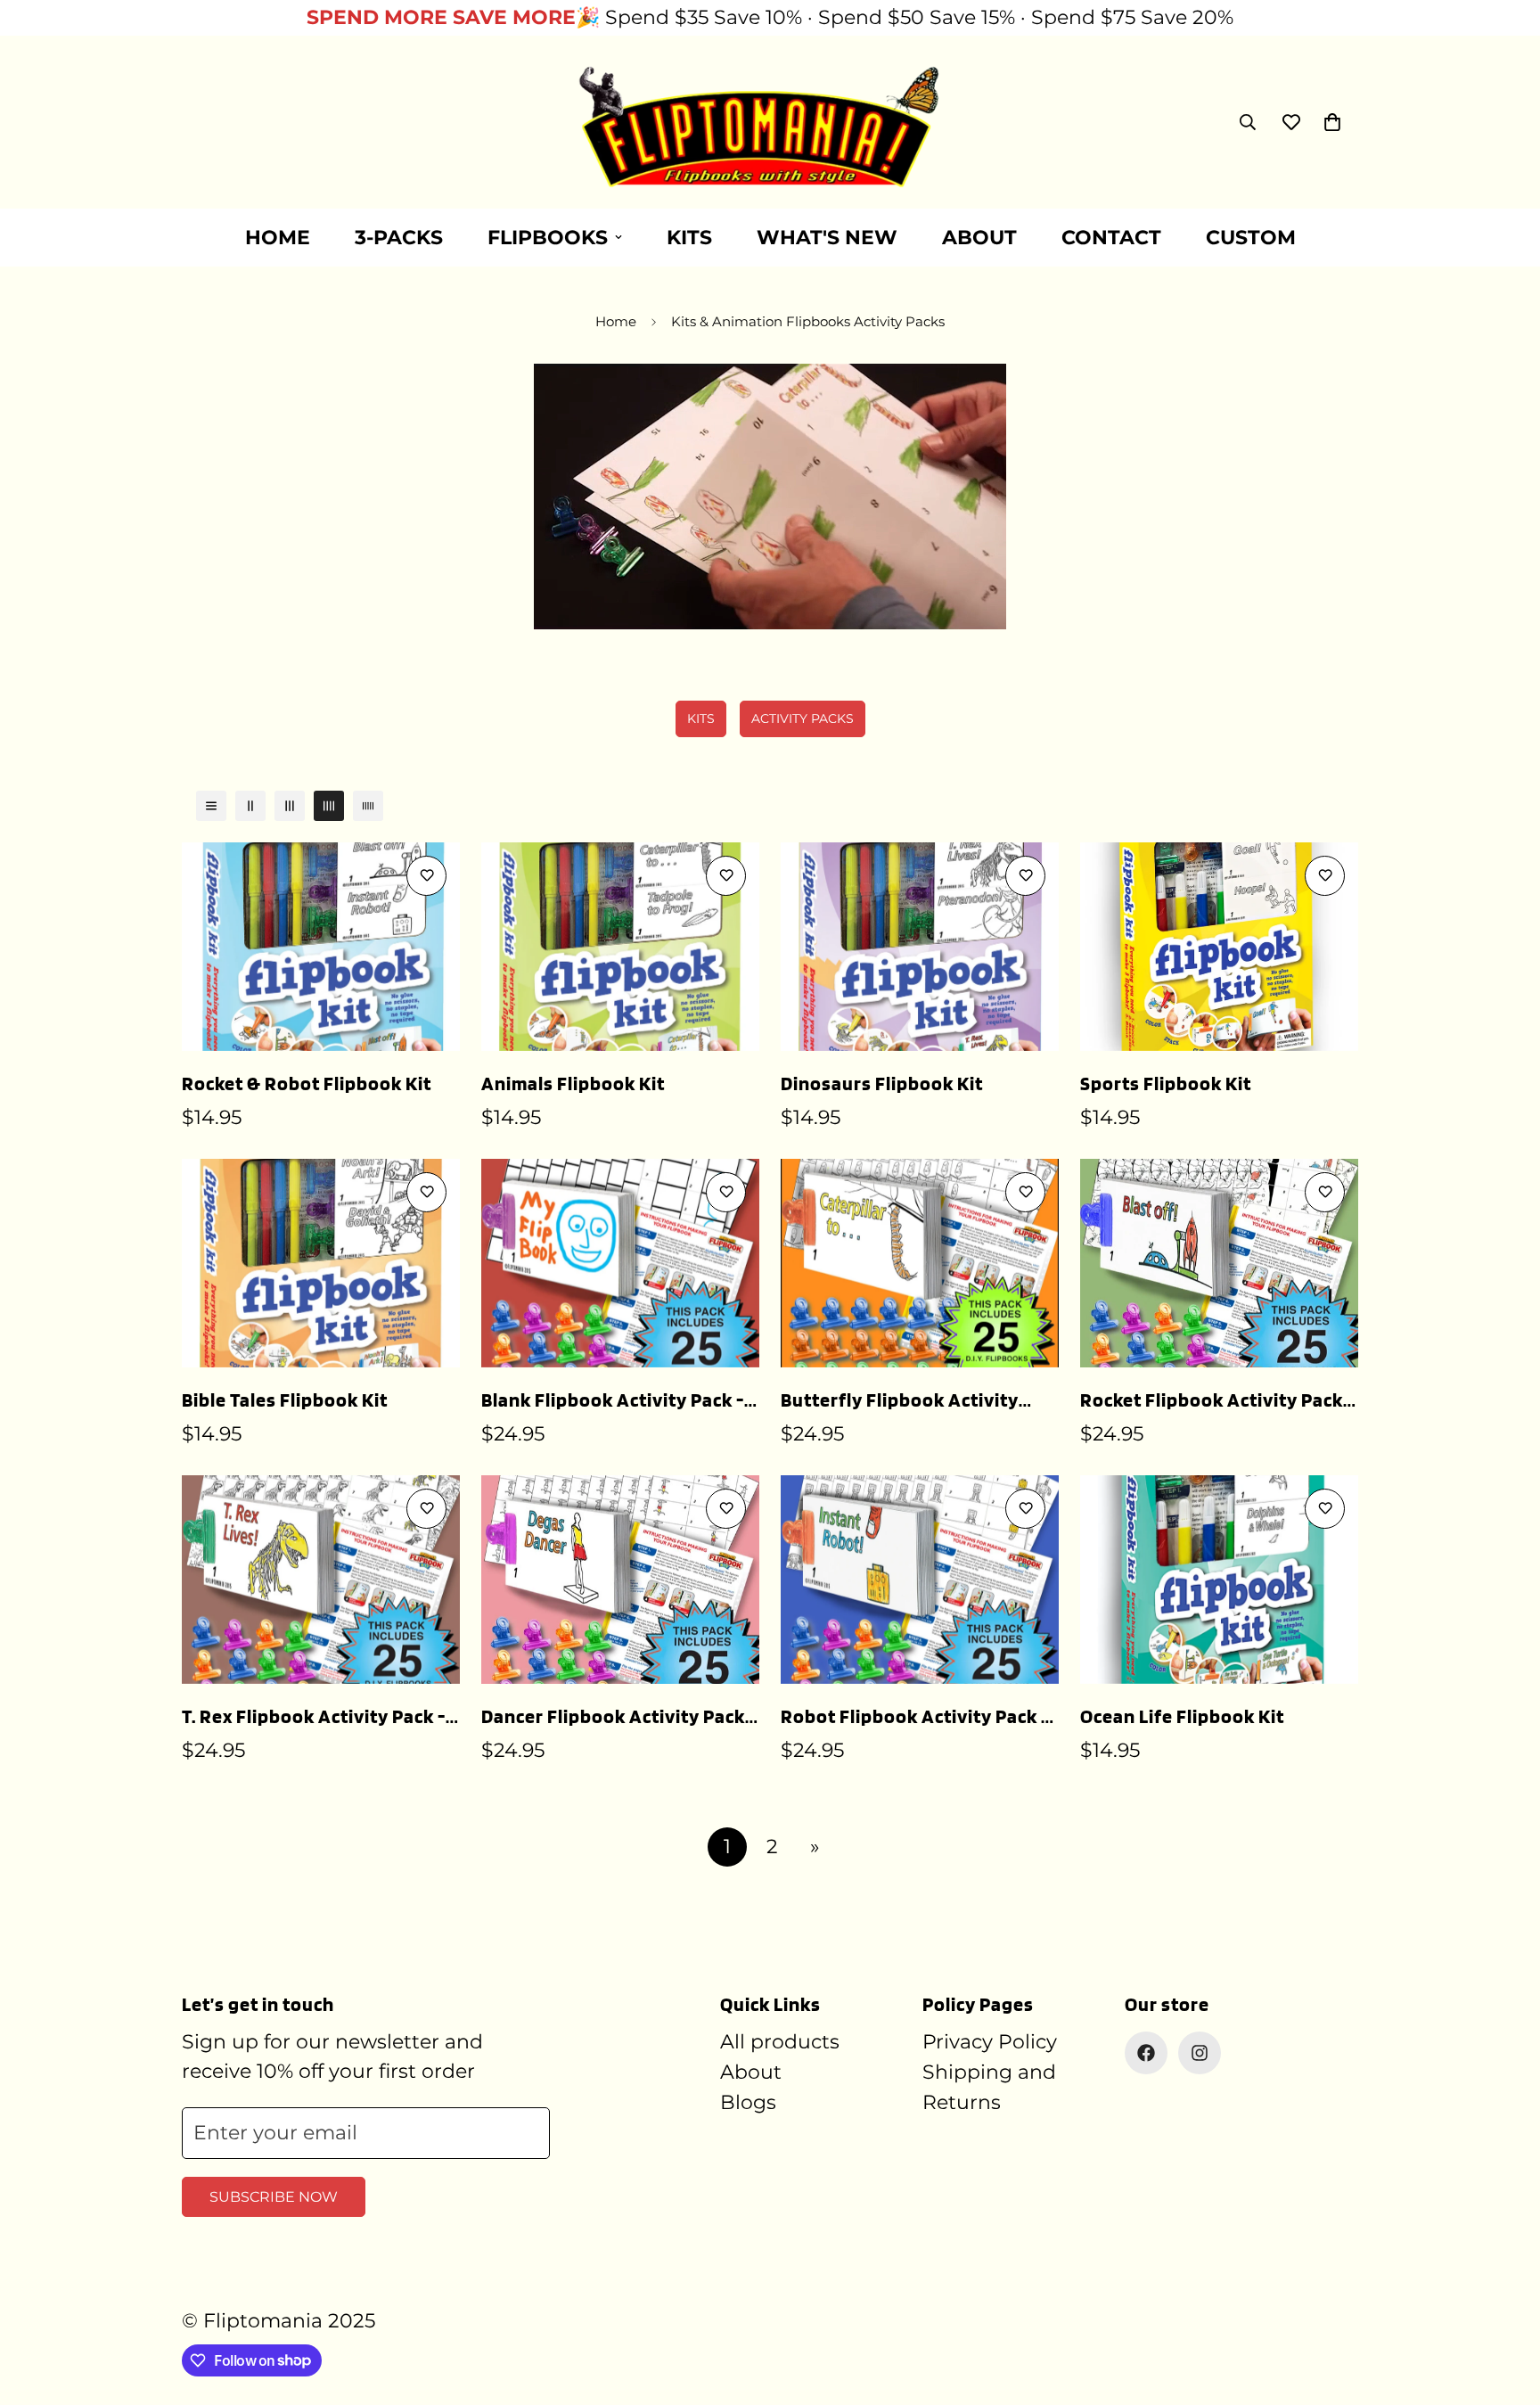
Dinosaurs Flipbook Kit (882, 1083)
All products (780, 2042)
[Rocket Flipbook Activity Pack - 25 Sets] (1219, 1263)
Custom (1251, 238)
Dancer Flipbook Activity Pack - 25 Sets (619, 1718)
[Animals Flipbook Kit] (620, 947)
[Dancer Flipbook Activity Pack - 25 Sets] (620, 1580)
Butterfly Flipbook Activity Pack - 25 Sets (900, 1401)
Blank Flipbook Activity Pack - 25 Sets (613, 1401)
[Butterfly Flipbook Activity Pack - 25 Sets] (920, 1263)
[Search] (1248, 122)
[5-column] (368, 806)
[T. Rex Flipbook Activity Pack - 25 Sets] (321, 1580)
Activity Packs (803, 718)
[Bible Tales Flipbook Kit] (321, 1263)
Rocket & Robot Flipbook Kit (307, 1083)
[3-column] (290, 806)
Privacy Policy (990, 2042)
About (979, 238)
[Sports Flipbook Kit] (1219, 947)
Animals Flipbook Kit (573, 1083)
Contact (1111, 238)
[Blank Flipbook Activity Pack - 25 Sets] (620, 1263)
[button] (1332, 122)
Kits (689, 238)
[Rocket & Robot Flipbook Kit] (321, 947)
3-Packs (399, 238)
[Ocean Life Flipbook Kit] (1219, 1580)
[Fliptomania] (770, 122)
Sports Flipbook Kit (1166, 1083)
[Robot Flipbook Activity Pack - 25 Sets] (920, 1580)
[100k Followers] (1200, 2053)
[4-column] (329, 806)
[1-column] (211, 806)
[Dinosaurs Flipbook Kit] (920, 947)
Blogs (748, 2102)
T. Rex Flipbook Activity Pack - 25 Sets (314, 1718)
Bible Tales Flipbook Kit (285, 1399)
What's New (827, 238)
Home (278, 238)
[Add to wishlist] (426, 876)
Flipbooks (548, 238)
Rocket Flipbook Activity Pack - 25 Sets (1217, 1401)
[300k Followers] (1146, 2053)
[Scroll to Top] (1505, 2308)
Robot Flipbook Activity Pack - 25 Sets (915, 1718)
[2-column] (250, 806)
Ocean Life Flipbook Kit (1182, 1716)
